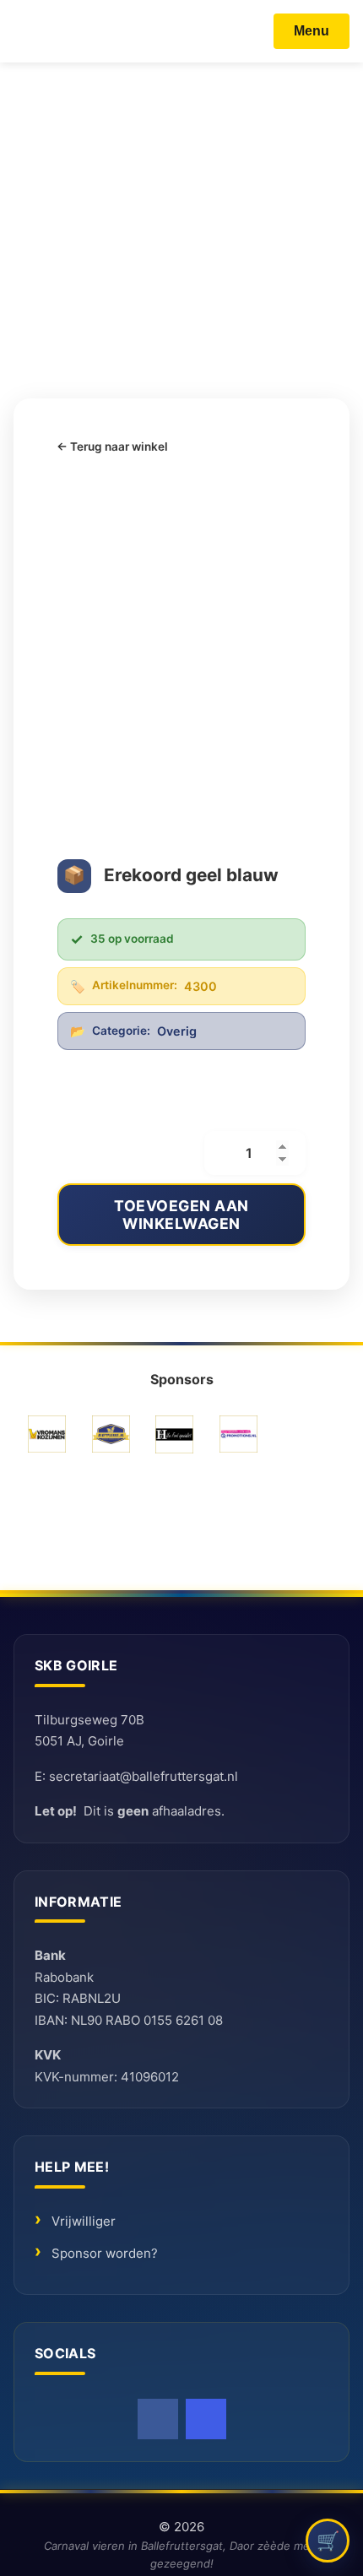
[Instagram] (206, 2419)
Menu (312, 31)
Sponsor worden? (105, 2253)
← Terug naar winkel (112, 446)
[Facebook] (158, 2419)
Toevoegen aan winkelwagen (181, 1215)
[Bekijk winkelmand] (328, 2541)
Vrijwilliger (84, 2221)
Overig (177, 1031)
